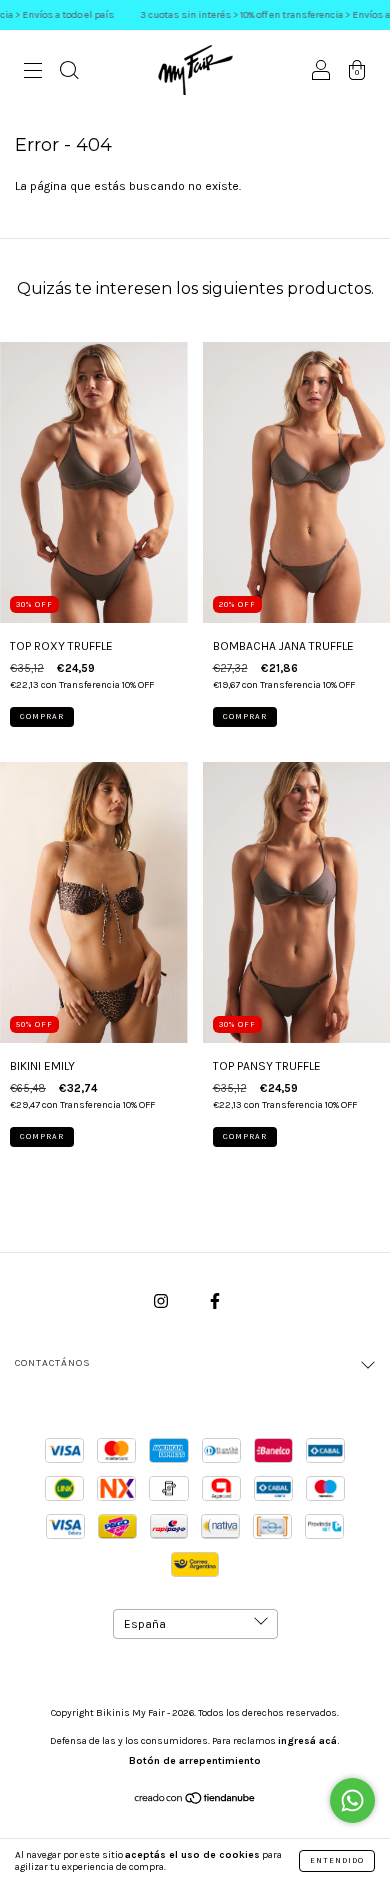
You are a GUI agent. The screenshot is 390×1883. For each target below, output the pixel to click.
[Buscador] (69, 73)
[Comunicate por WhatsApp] (352, 1800)
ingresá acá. (309, 1741)
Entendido (337, 1860)
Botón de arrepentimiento (195, 1761)
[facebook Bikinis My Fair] (215, 1302)
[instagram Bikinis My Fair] (162, 1302)
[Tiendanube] (195, 1801)
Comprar (42, 716)
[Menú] (33, 73)
